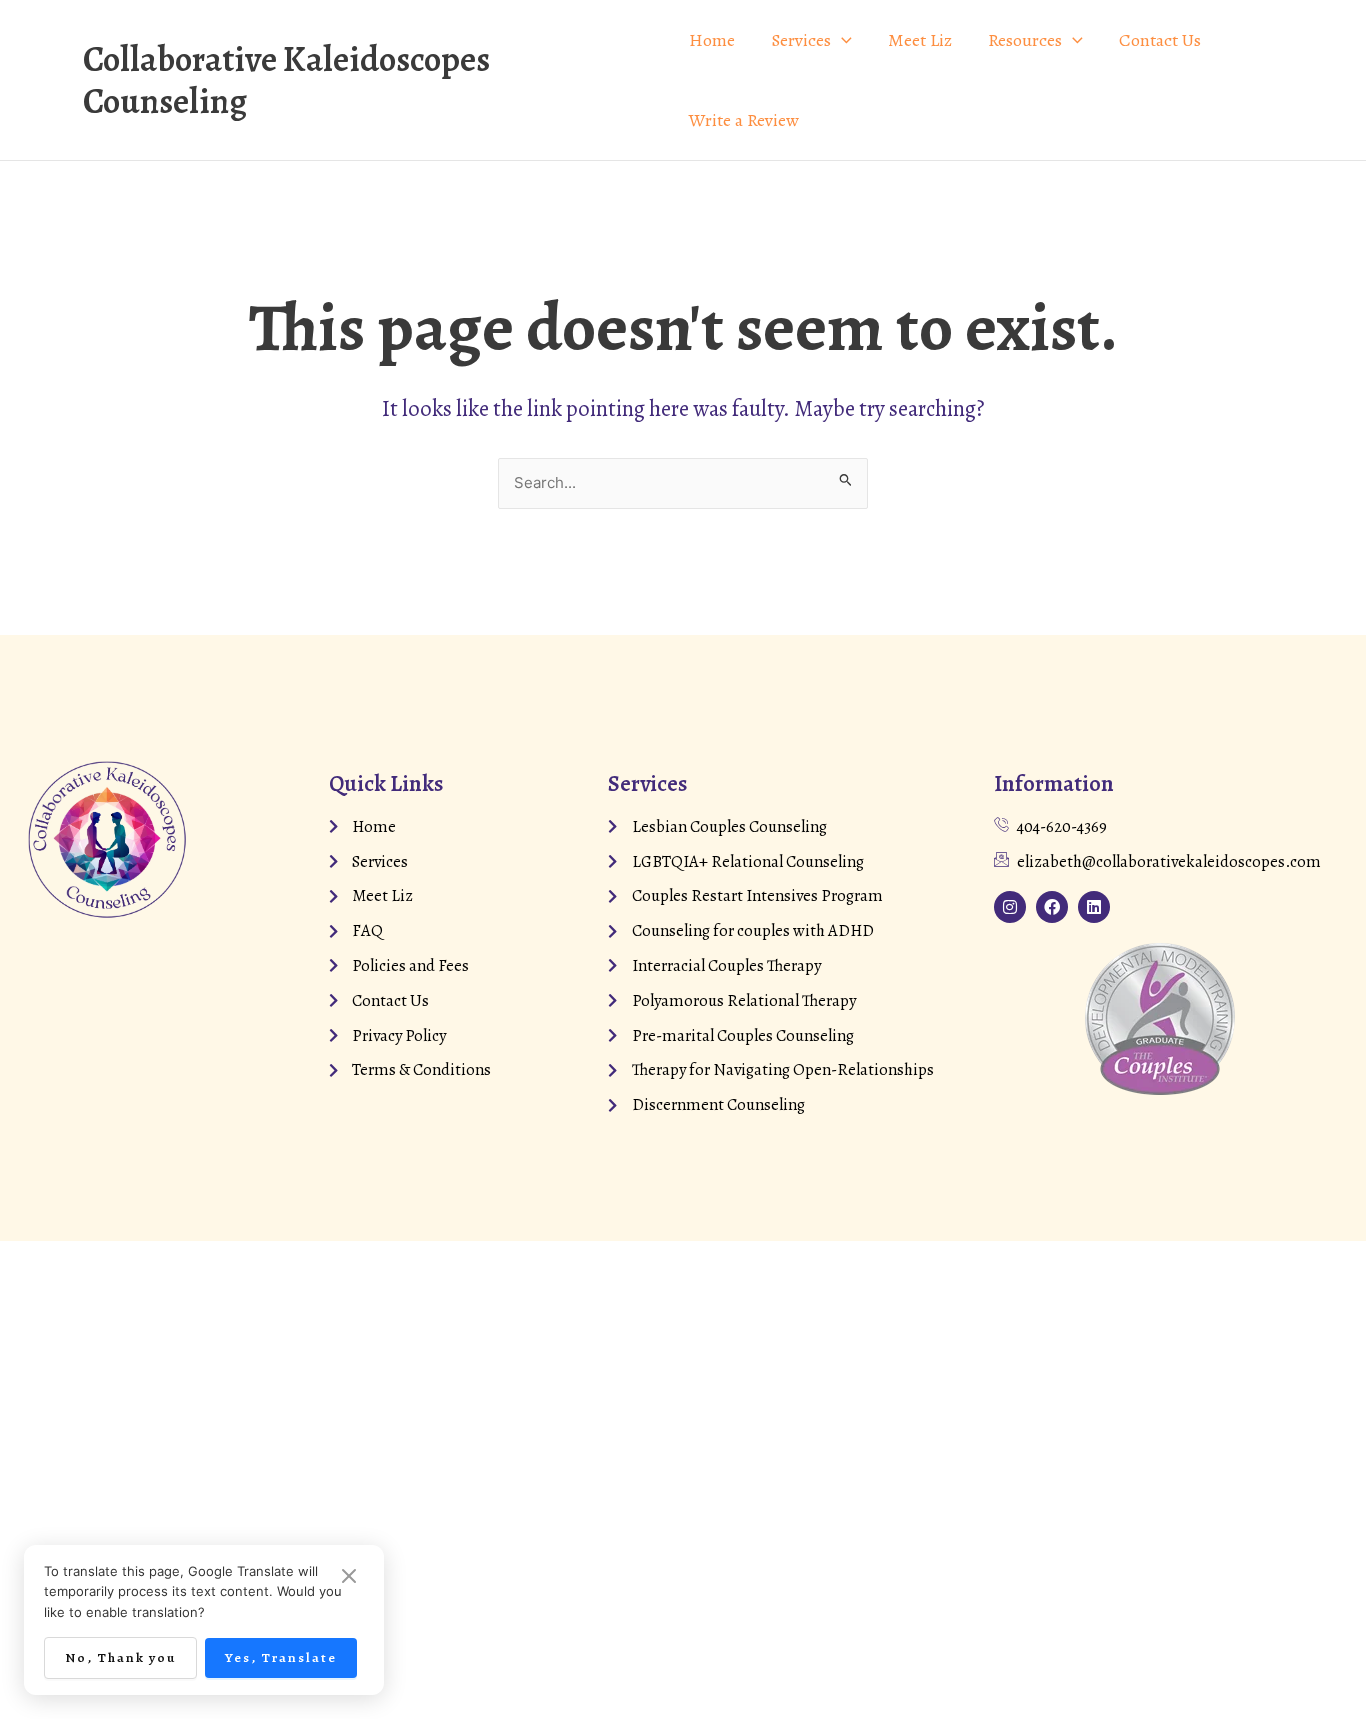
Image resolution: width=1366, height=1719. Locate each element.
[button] (841, 40)
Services (801, 40)
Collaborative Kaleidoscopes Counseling (286, 80)
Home (712, 40)
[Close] (349, 1577)
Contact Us (1160, 40)
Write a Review (744, 120)
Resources (1025, 40)
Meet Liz (920, 40)
